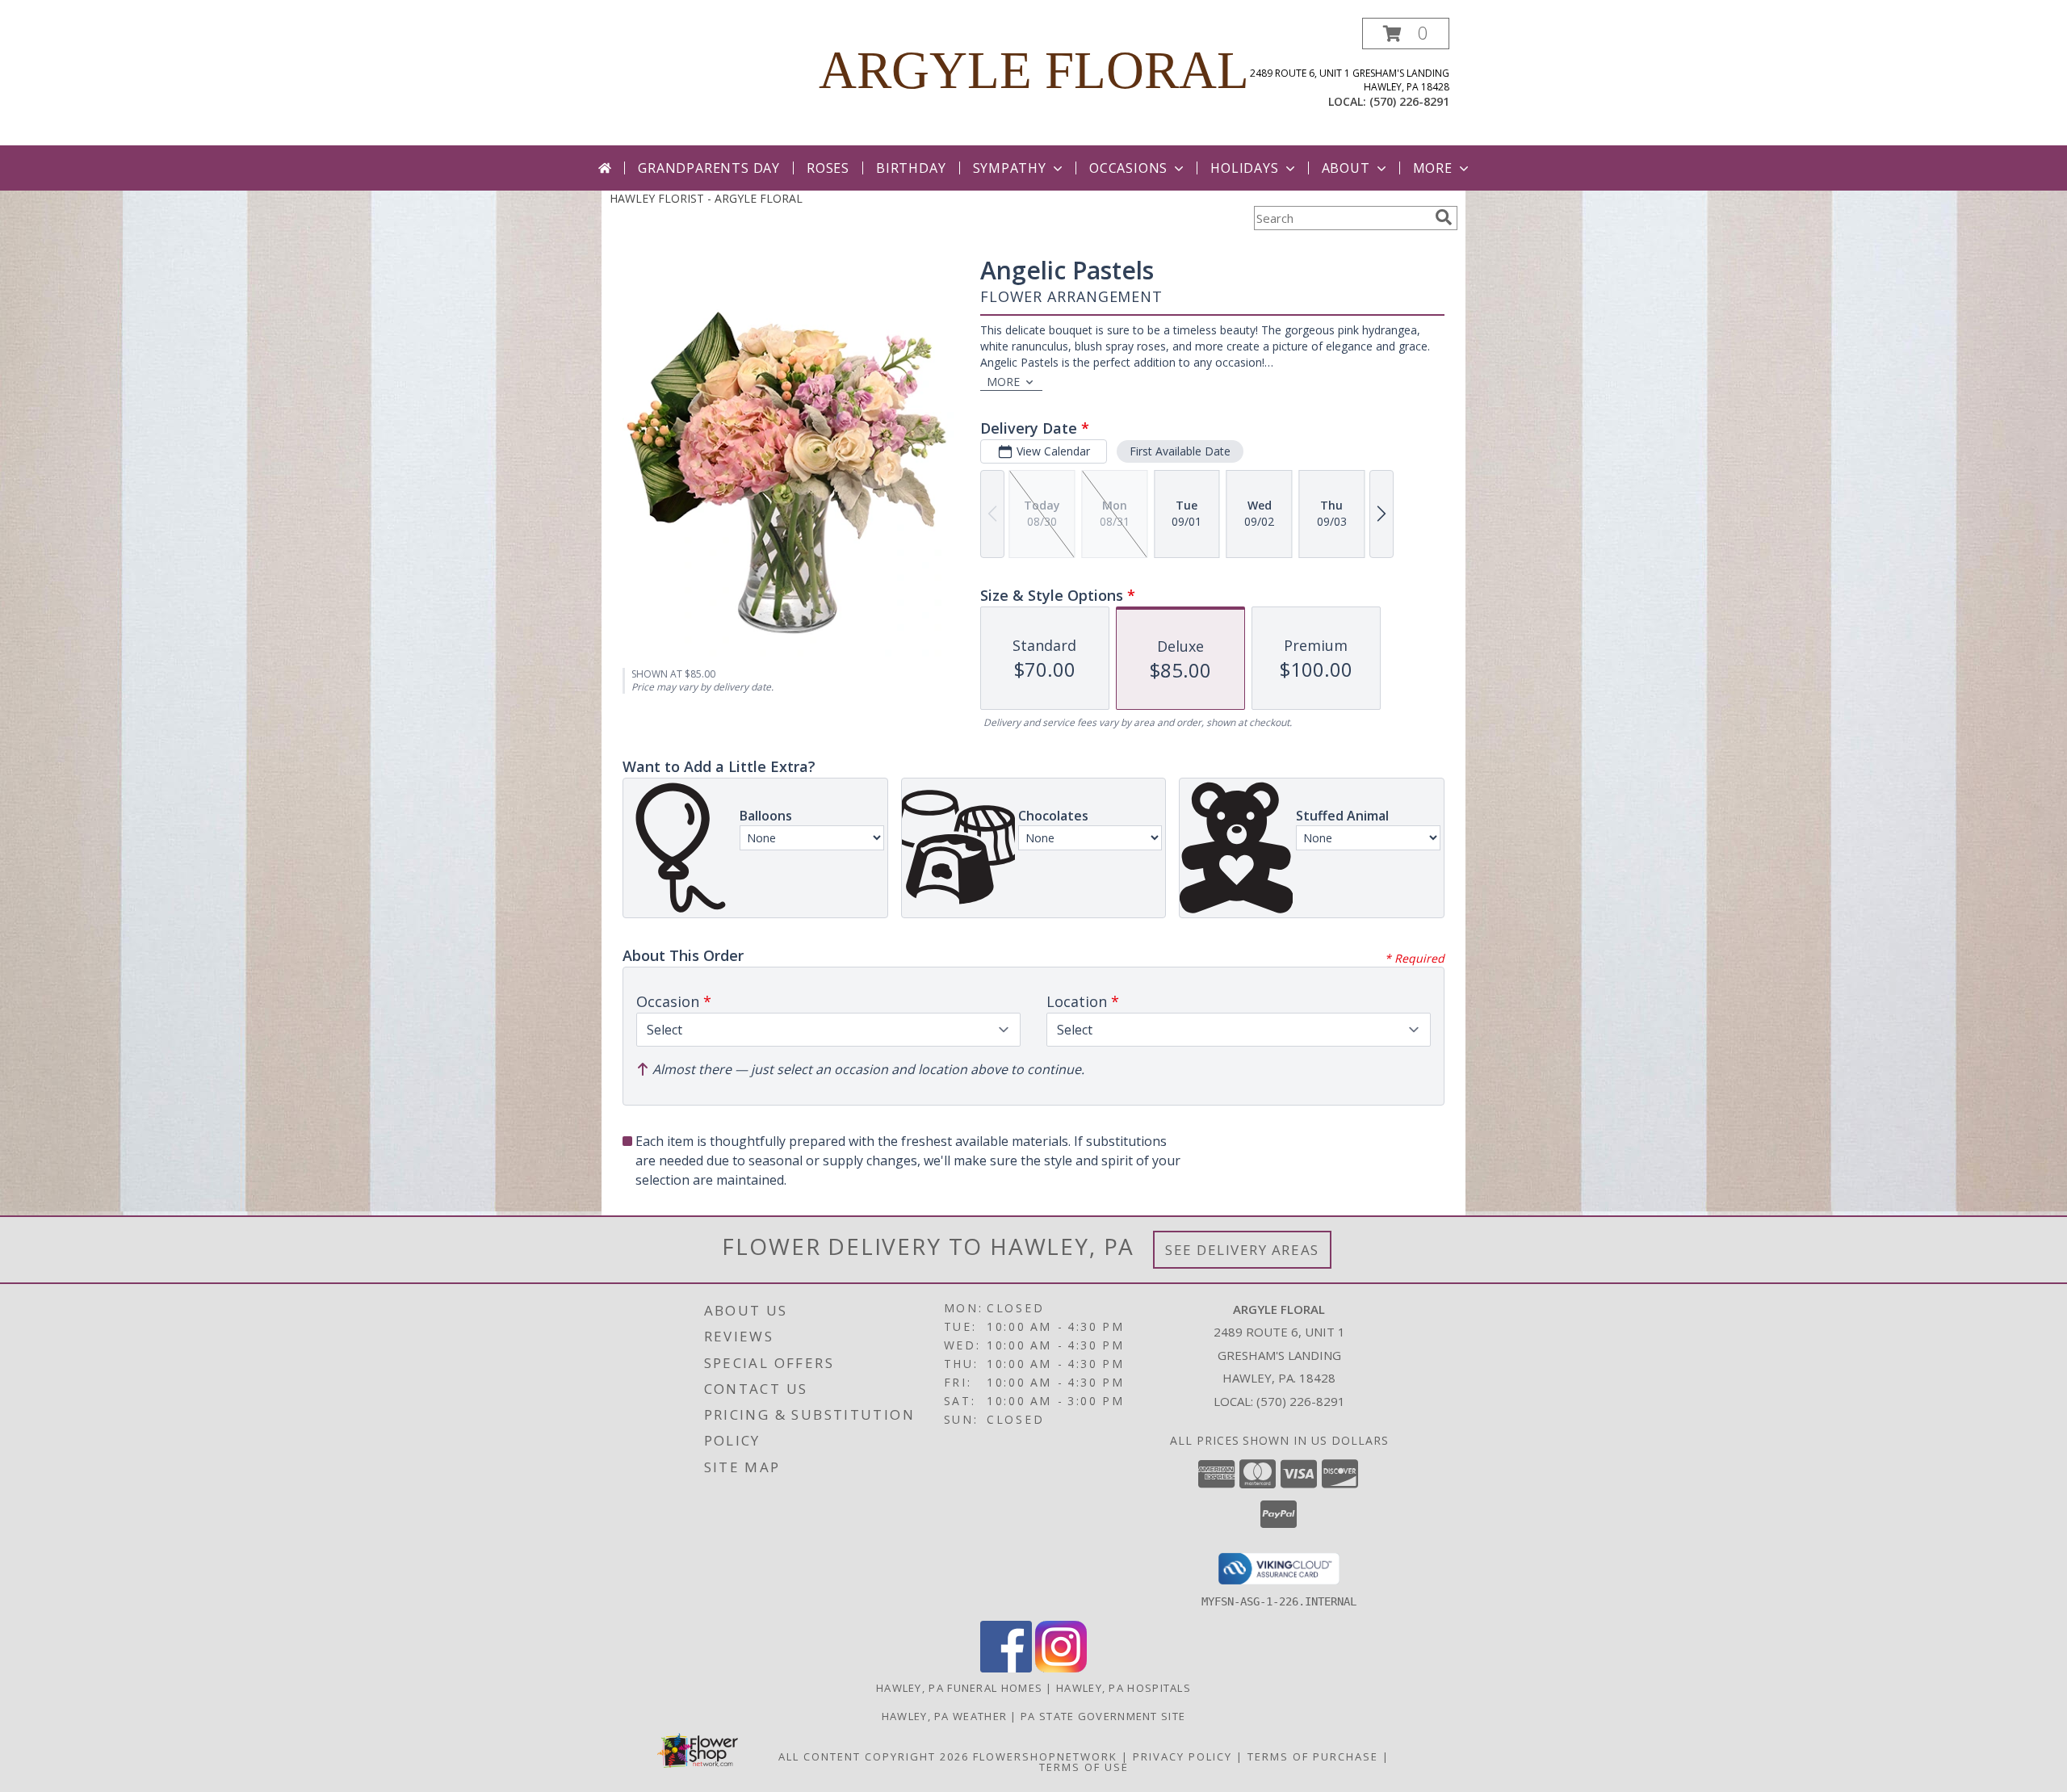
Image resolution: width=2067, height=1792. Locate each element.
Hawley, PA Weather (944, 1716)
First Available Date (1180, 451)
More (1433, 168)
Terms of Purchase (1313, 1756)
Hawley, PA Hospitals (1124, 1688)
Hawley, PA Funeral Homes (959, 1688)
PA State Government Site (1103, 1716)
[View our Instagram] (1061, 1668)
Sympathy (1010, 168)
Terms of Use (1084, 1767)
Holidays (1244, 168)
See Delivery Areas (1242, 1250)
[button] (1406, 34)
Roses (828, 168)
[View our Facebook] (1006, 1668)
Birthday (911, 168)
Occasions (1128, 168)
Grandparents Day (709, 168)
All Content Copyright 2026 (874, 1756)
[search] (1444, 217)
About (1346, 168)
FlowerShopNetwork (1045, 1756)
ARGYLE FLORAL (1034, 70)
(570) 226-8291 (1409, 101)
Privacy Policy (1182, 1756)
